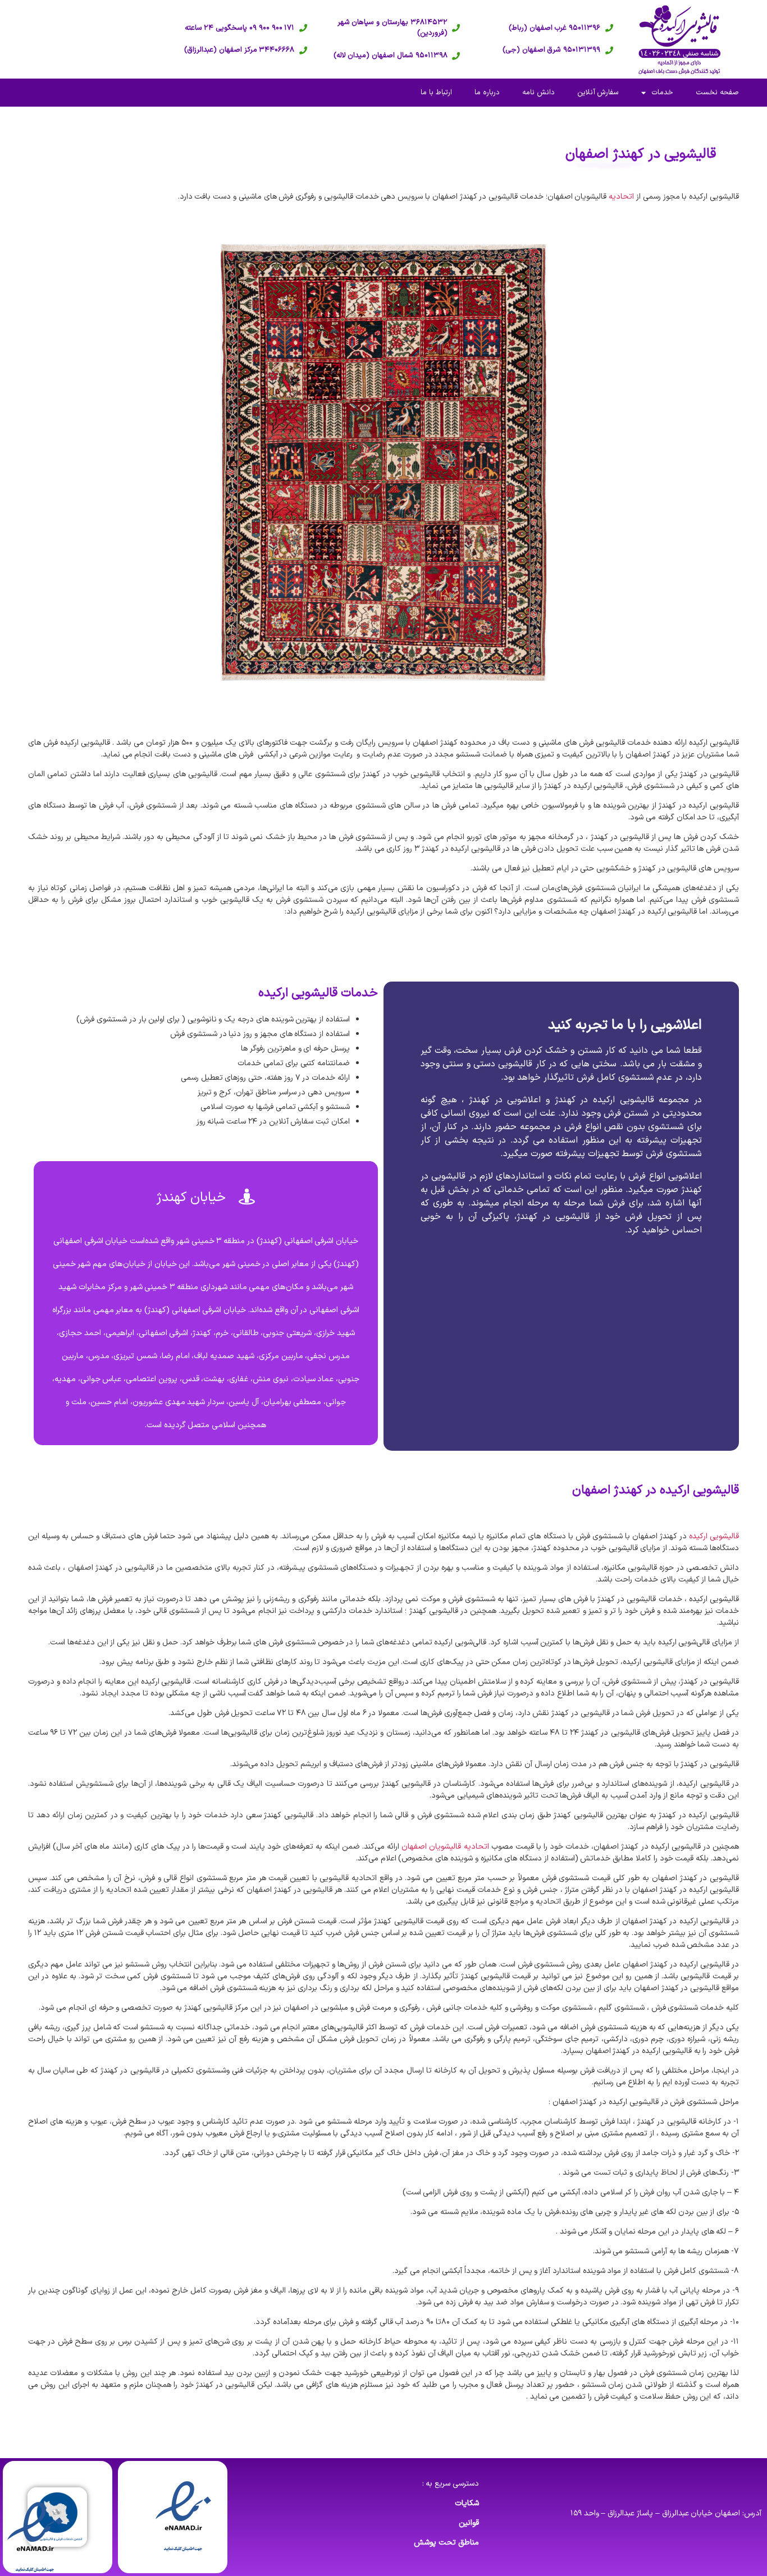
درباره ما (487, 93)
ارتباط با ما (436, 93)
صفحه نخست (717, 93)
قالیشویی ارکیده (714, 1536)
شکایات (467, 2503)
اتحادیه (621, 197)
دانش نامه (538, 93)
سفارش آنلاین (598, 93)
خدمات (662, 93)
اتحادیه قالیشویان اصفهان (445, 1847)
